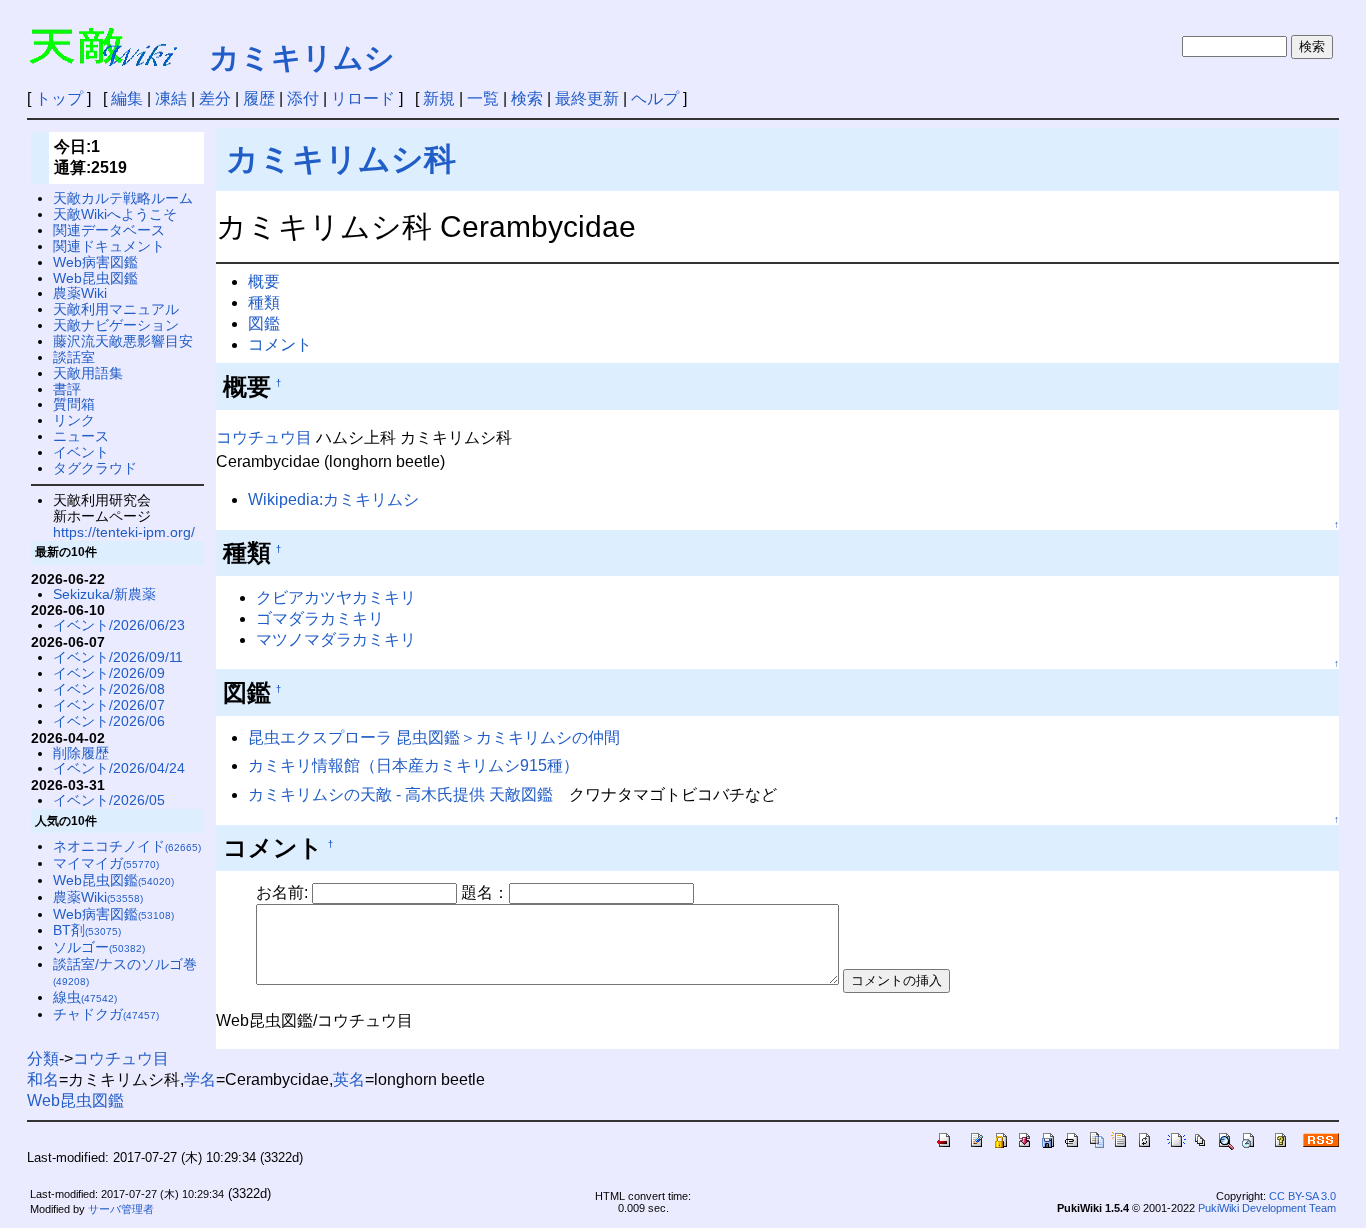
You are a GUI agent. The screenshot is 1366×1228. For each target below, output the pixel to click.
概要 (264, 281)
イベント (81, 452)
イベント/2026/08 (109, 689)
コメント (280, 344)
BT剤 (87, 930)
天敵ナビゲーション (116, 325)
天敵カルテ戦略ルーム (123, 198)
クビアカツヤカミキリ (336, 597)
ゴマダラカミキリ (320, 618)
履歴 (259, 98)
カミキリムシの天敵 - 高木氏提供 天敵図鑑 (400, 794)
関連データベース (109, 230)
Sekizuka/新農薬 (104, 594)
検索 (527, 98)
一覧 (483, 98)
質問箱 (74, 404)
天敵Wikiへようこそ (115, 214)
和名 (43, 1079)
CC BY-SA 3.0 (1302, 1196)
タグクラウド (95, 468)
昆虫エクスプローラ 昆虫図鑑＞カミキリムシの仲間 (434, 737)
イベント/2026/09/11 (118, 657)
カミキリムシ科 (341, 159)
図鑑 (264, 323)
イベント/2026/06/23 (119, 625)
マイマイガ (106, 863)
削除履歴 (81, 753)
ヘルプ (655, 98)
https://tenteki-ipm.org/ (124, 532)
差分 (215, 98)
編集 (127, 98)
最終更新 (587, 98)
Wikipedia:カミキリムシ (333, 499)
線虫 (85, 997)
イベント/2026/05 (109, 800)
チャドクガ (106, 1014)
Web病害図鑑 (95, 262)
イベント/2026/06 (109, 721)
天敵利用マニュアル (116, 309)
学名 (200, 1079)
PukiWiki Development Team (1267, 1208)
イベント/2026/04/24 (119, 768)
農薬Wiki (80, 293)
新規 (439, 98)
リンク (74, 420)
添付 (303, 98)
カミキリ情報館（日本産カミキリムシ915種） (413, 765)
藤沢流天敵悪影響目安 (123, 341)
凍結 (171, 98)
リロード (363, 98)
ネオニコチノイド (127, 846)
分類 (43, 1058)
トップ (59, 98)
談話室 (74, 357)
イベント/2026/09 (109, 673)
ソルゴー (99, 947)
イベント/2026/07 (109, 705)
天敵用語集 (88, 373)
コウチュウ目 (264, 437)
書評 (67, 389)
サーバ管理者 (121, 1209)
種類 (264, 302)
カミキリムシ (302, 57)
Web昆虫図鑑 (95, 278)
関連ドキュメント (109, 246)
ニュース (81, 436)
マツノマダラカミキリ (336, 639)
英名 (349, 1079)
